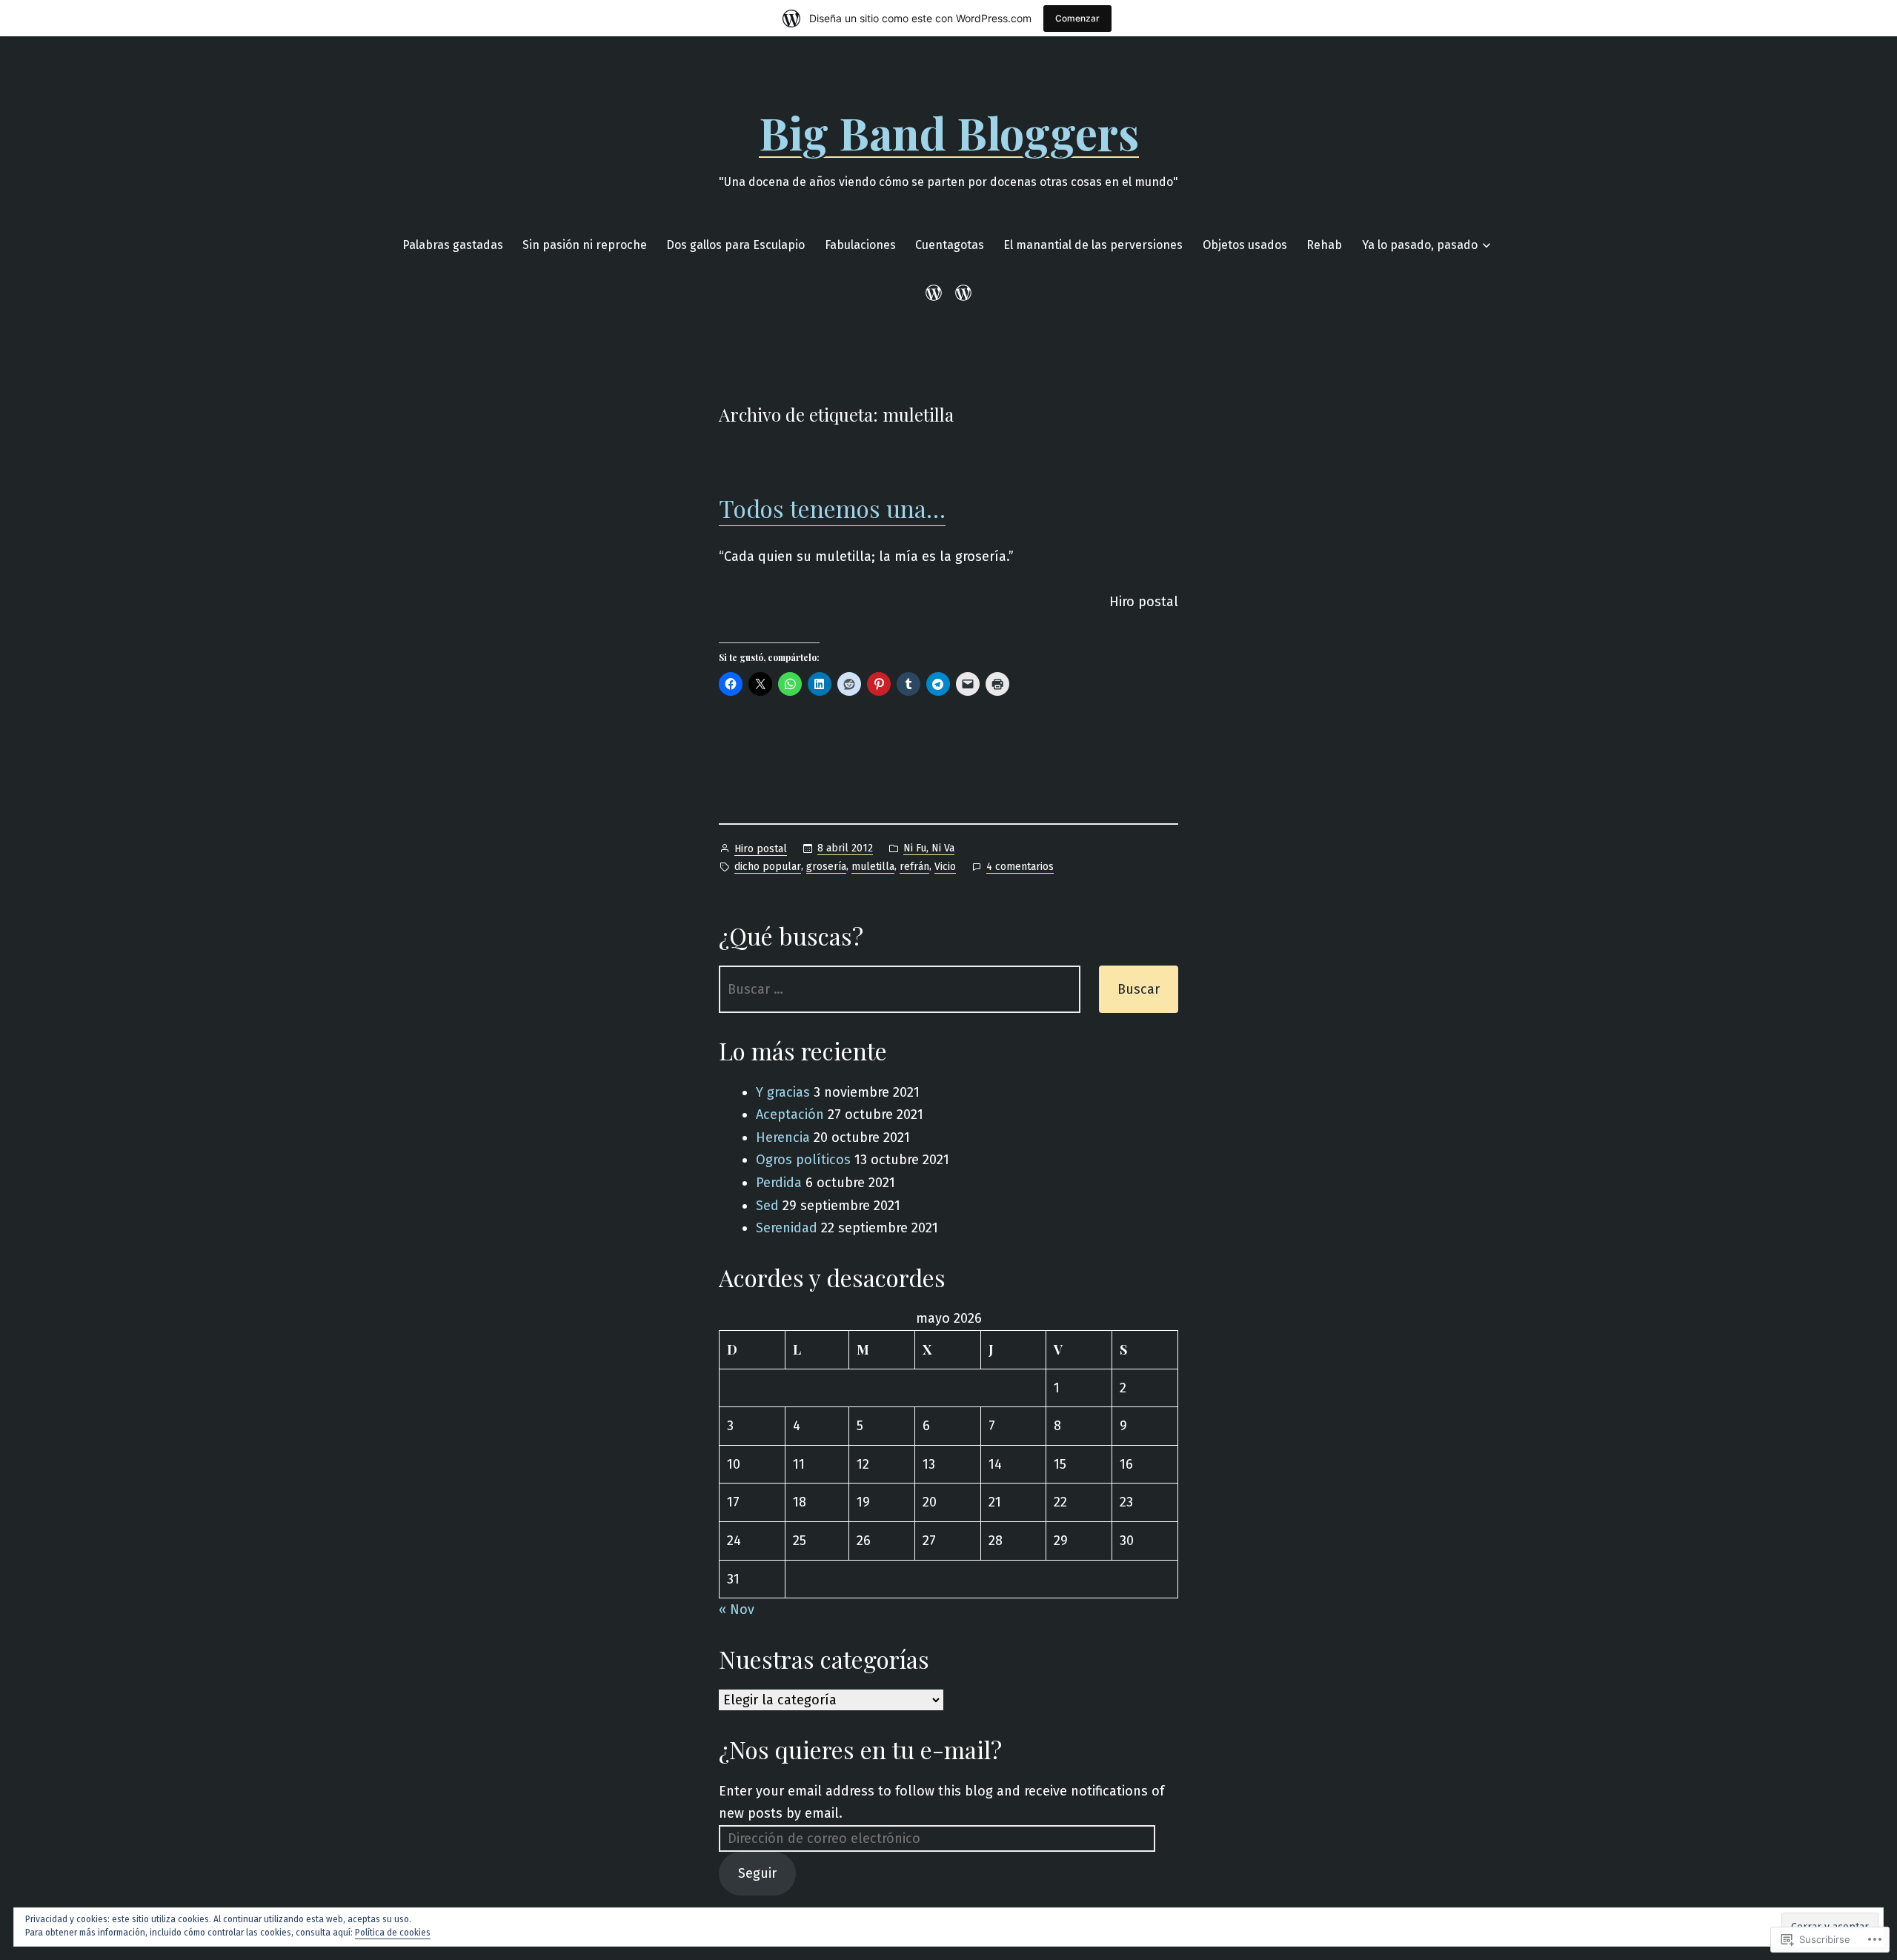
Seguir (757, 1873)
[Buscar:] (900, 989)
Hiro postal (761, 849)
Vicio (945, 867)
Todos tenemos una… (832, 508)
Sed (767, 1206)
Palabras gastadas (453, 245)
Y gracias (783, 1092)
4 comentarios (1020, 868)
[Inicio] (936, 293)
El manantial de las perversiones (1093, 245)
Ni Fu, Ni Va (929, 848)
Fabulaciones (860, 245)
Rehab (1324, 245)
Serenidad (787, 1228)
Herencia (783, 1137)
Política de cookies (393, 1933)
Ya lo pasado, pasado (1420, 245)
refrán (914, 867)
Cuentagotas (950, 245)
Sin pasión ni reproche (585, 245)
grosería (826, 867)
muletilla (873, 867)
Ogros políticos (803, 1160)
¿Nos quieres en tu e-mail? (860, 1749)
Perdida (779, 1183)
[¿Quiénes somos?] (961, 293)
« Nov (737, 1609)
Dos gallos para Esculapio (735, 245)
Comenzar (1077, 18)
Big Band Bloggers (949, 132)
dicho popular (768, 867)
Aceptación (790, 1114)
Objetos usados (1245, 245)
